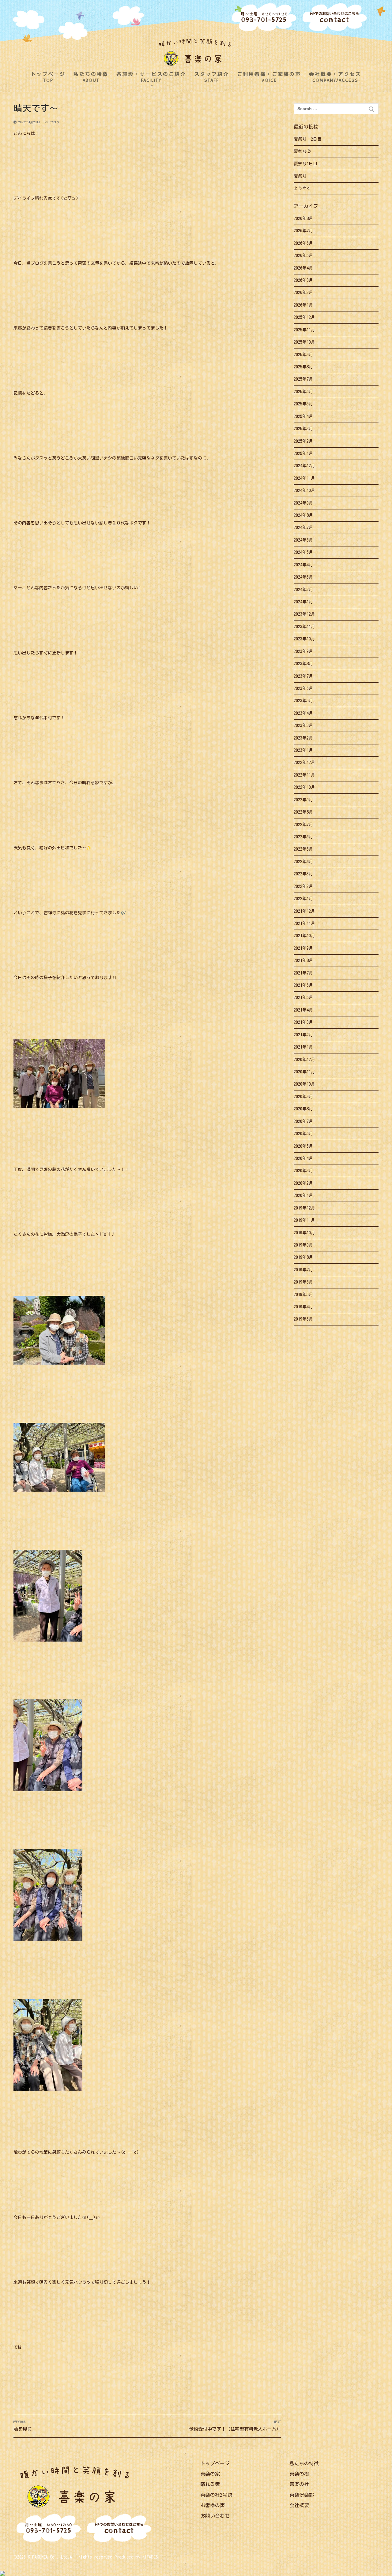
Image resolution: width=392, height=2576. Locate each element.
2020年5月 (303, 1146)
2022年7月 (303, 825)
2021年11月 (304, 923)
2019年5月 (303, 1295)
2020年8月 (303, 1109)
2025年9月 (303, 355)
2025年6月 (303, 392)
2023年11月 (304, 627)
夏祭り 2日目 (308, 139)
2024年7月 (303, 528)
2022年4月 (303, 862)
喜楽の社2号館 (216, 2495)
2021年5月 (303, 997)
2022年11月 (304, 775)
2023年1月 (303, 750)
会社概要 (299, 2505)
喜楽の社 (299, 2484)
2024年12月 (304, 466)
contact (335, 18)
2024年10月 (304, 490)
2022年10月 (304, 787)
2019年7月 (303, 1270)
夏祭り (300, 176)
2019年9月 (303, 1245)
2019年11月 (304, 1220)
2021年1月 (303, 1047)
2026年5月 (303, 255)
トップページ (215, 2463)
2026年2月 (303, 293)
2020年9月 (303, 1097)
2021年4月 (303, 1010)
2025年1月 (303, 453)
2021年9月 (303, 948)
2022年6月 (303, 837)
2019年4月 (303, 1307)
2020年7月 (303, 1121)
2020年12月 (304, 1060)
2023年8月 (303, 664)
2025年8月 (303, 367)
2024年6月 (303, 540)
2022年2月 (303, 886)
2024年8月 (303, 515)
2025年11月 (304, 330)
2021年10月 (304, 936)
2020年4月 (303, 1158)
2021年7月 (303, 973)
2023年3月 (303, 725)
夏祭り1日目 (305, 164)
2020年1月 (303, 1195)
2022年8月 (303, 812)
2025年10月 (304, 342)
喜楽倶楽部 (302, 2495)
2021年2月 (303, 1035)
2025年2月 (303, 441)
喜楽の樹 (299, 2474)
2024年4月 (303, 565)
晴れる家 (210, 2484)
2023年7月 (303, 676)
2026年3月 (303, 280)
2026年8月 (303, 218)
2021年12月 (304, 911)
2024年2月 (303, 590)
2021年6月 (303, 985)
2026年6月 (303, 243)
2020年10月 (304, 1084)
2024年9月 (303, 503)
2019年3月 (303, 1319)
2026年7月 (303, 231)
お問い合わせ (215, 2516)
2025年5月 (303, 404)
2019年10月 (304, 1233)
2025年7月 (303, 379)
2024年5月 (303, 552)
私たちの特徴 (304, 2463)
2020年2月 (303, 1183)
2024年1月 (303, 602)
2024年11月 (304, 478)
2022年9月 (303, 800)
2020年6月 (303, 1134)
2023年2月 (303, 738)
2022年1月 (303, 899)
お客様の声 (213, 2505)
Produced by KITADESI (137, 2557)
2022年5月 (303, 849)
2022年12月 (304, 762)
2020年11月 (304, 1072)
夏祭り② (302, 151)
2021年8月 (303, 960)
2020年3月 (303, 1171)
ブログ (54, 122)
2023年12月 (304, 614)
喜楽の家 (210, 2474)
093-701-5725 (264, 18)
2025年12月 (304, 317)
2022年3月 (303, 874)
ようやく (302, 188)
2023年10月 (304, 639)
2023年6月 (303, 688)
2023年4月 (303, 713)
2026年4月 (303, 268)
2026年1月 (303, 305)
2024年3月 (303, 577)
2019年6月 (303, 1282)
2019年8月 (303, 1257)
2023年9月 (303, 651)
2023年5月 (303, 701)
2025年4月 (303, 416)
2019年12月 (304, 1208)
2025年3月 (303, 429)
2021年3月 (303, 1022)
